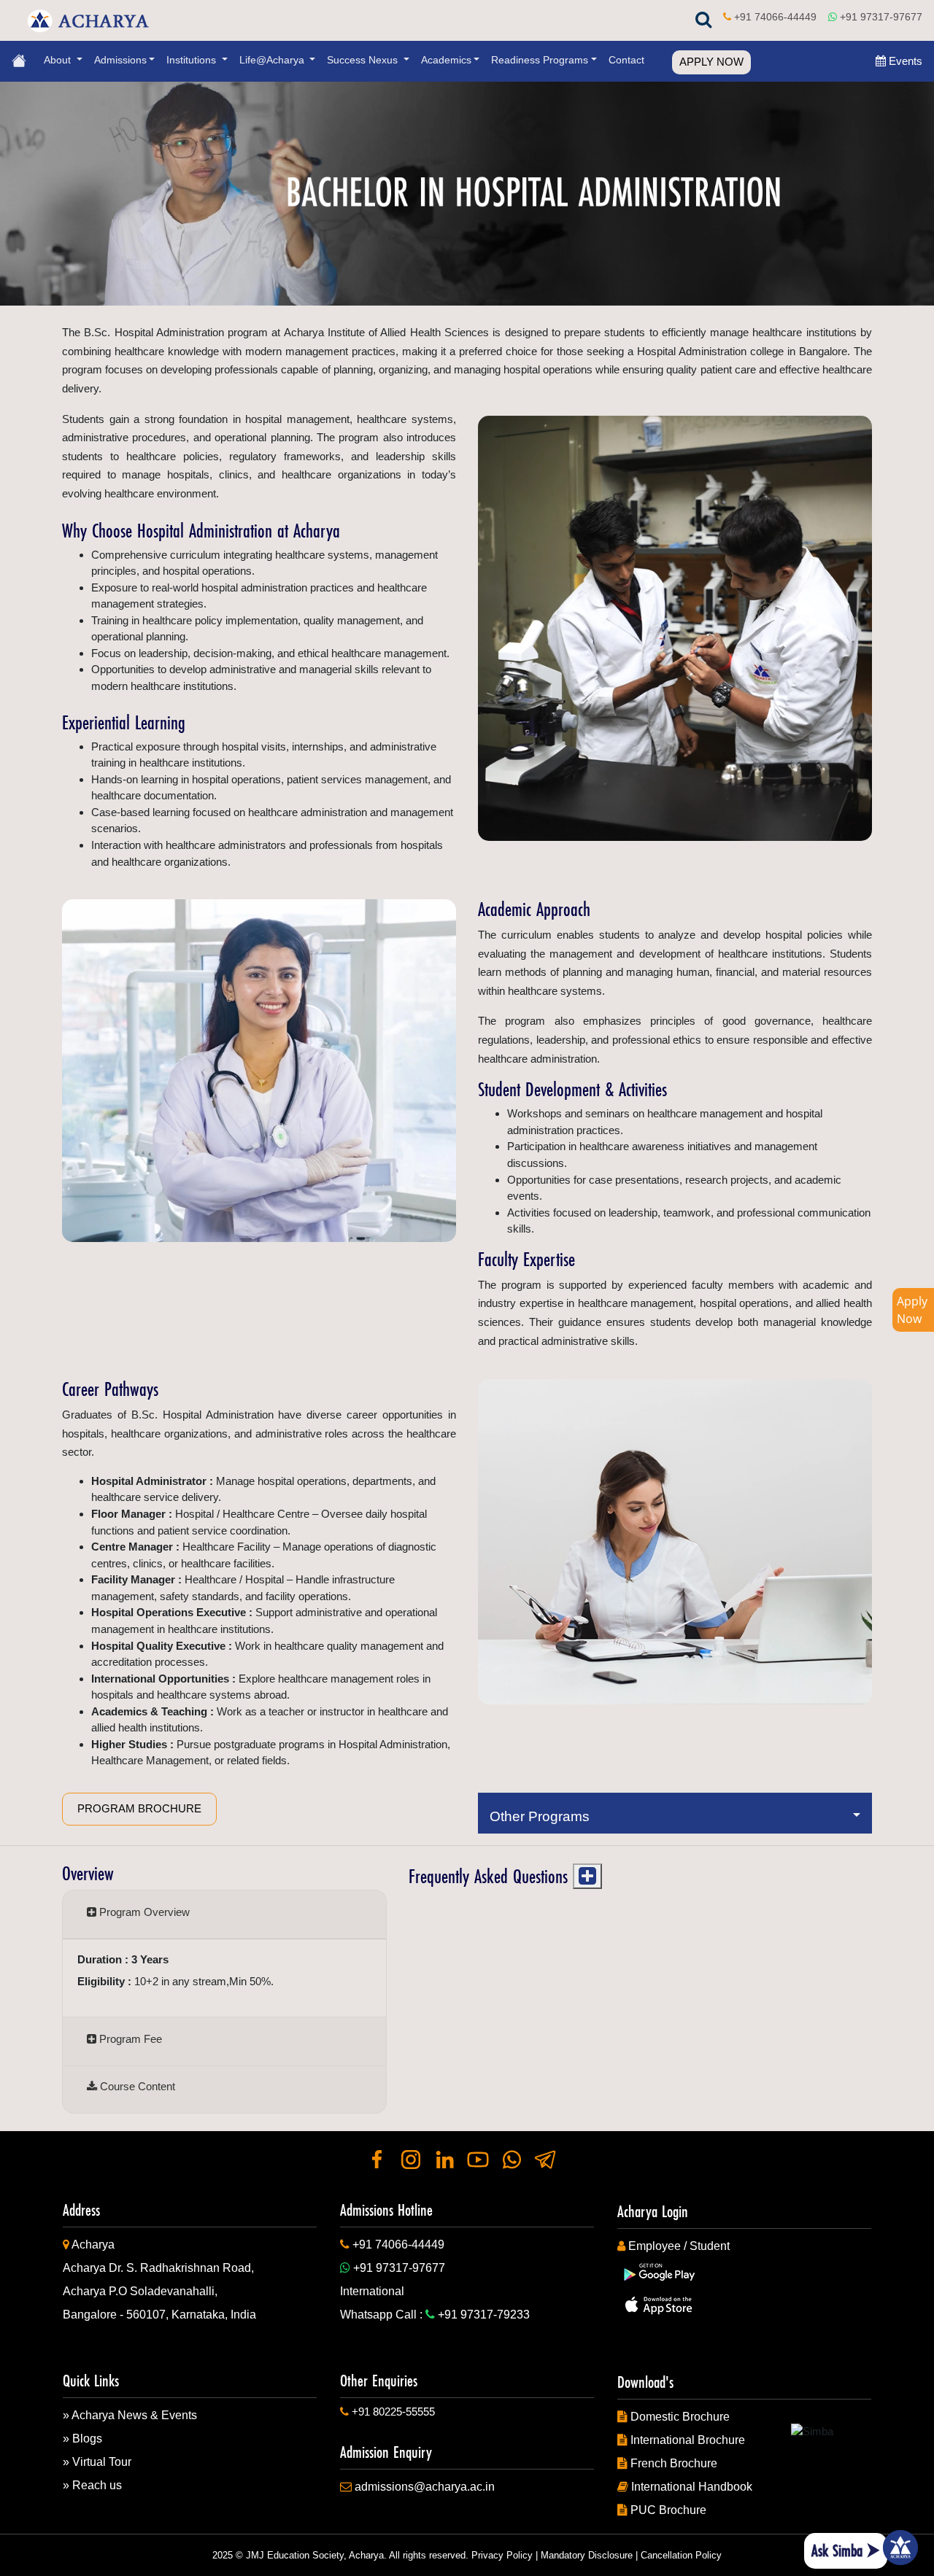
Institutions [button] (193, 60)
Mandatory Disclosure (587, 2555)
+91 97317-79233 (484, 2315)
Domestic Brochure (680, 2417)
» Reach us (92, 2485)
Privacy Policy (502, 2555)
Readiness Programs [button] (540, 60)
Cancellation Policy (681, 2555)
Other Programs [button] (543, 1816)
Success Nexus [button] (364, 60)
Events (904, 61)
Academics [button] (446, 60)
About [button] (59, 60)
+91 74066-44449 (775, 17)
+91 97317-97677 (881, 17)
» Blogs (82, 2439)
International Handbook (692, 2487)
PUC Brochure (668, 2510)
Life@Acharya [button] (273, 60)
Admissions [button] (120, 60)
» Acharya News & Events (130, 2415)
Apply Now (912, 1310)
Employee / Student (679, 2246)
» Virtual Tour (97, 2462)
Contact (626, 60)
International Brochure (688, 2440)
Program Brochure (139, 1808)
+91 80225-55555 (393, 2412)
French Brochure (674, 2463)
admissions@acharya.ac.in (425, 2487)
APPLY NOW (711, 62)
